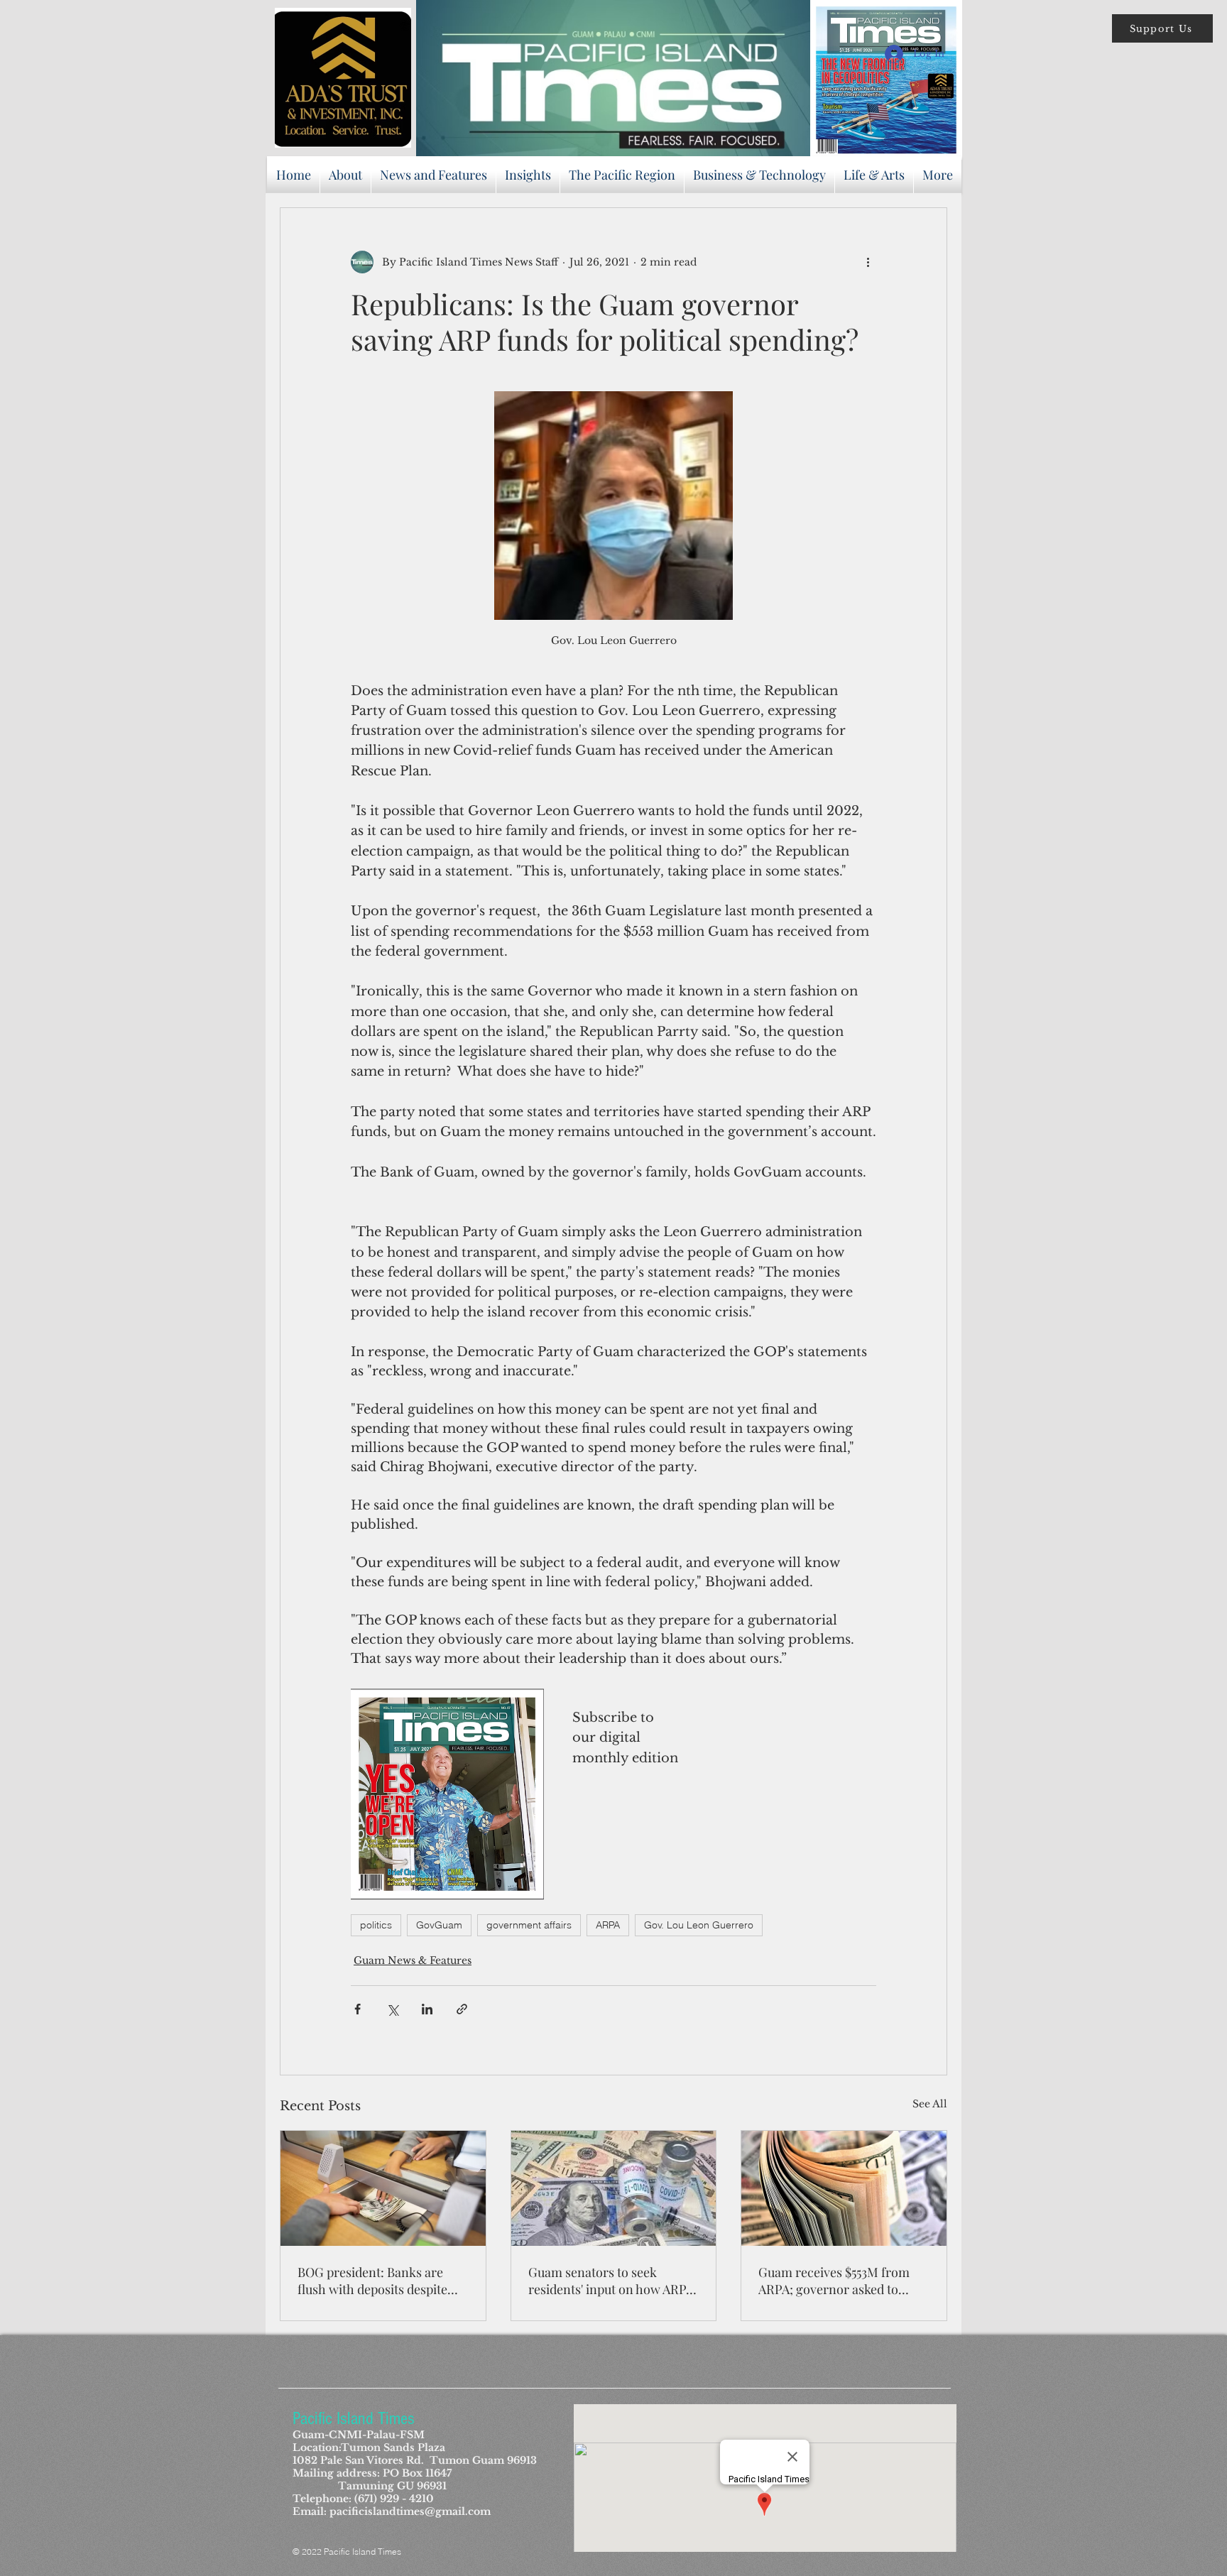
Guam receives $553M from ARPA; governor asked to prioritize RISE (834, 2281)
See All (930, 2104)
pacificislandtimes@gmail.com (410, 2511)
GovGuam (439, 1925)
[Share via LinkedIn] (427, 2009)
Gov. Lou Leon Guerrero (699, 1925)
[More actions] (868, 262)
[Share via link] (462, 2009)
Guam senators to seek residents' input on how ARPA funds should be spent (611, 2281)
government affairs (529, 1925)
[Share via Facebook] (358, 2009)
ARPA (608, 1925)
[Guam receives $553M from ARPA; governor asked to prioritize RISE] (844, 2188)
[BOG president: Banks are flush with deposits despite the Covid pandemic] (383, 2188)
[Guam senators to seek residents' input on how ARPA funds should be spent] (614, 2188)
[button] (1162, 28)
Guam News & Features (413, 1960)
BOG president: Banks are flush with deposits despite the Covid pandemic (372, 2281)
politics (376, 1925)
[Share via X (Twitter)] (392, 2009)
